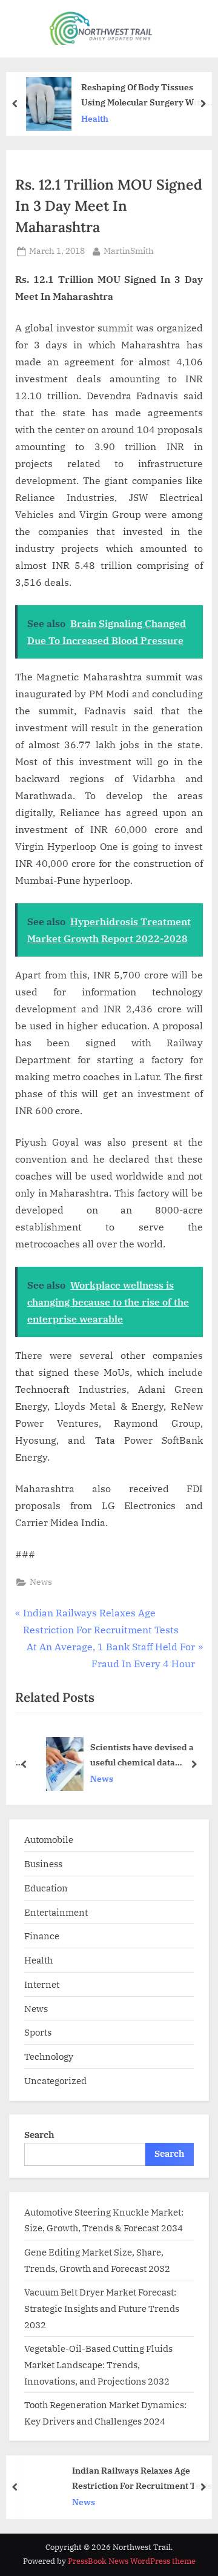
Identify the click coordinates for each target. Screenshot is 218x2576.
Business (43, 1864)
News (41, 1582)
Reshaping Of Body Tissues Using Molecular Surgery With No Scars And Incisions (143, 95)
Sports (38, 2032)
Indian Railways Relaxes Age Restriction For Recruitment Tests (142, 2478)
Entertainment (56, 1912)
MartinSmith (129, 251)
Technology (49, 2056)
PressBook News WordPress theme (132, 2561)
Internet (42, 1984)
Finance (42, 1936)
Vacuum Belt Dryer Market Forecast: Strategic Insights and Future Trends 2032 (102, 2308)
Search (39, 2134)
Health (95, 119)
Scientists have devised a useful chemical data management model (134, 1755)
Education (46, 1888)
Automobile (49, 1839)
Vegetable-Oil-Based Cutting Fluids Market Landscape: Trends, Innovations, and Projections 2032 (98, 2364)
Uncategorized (55, 2080)
